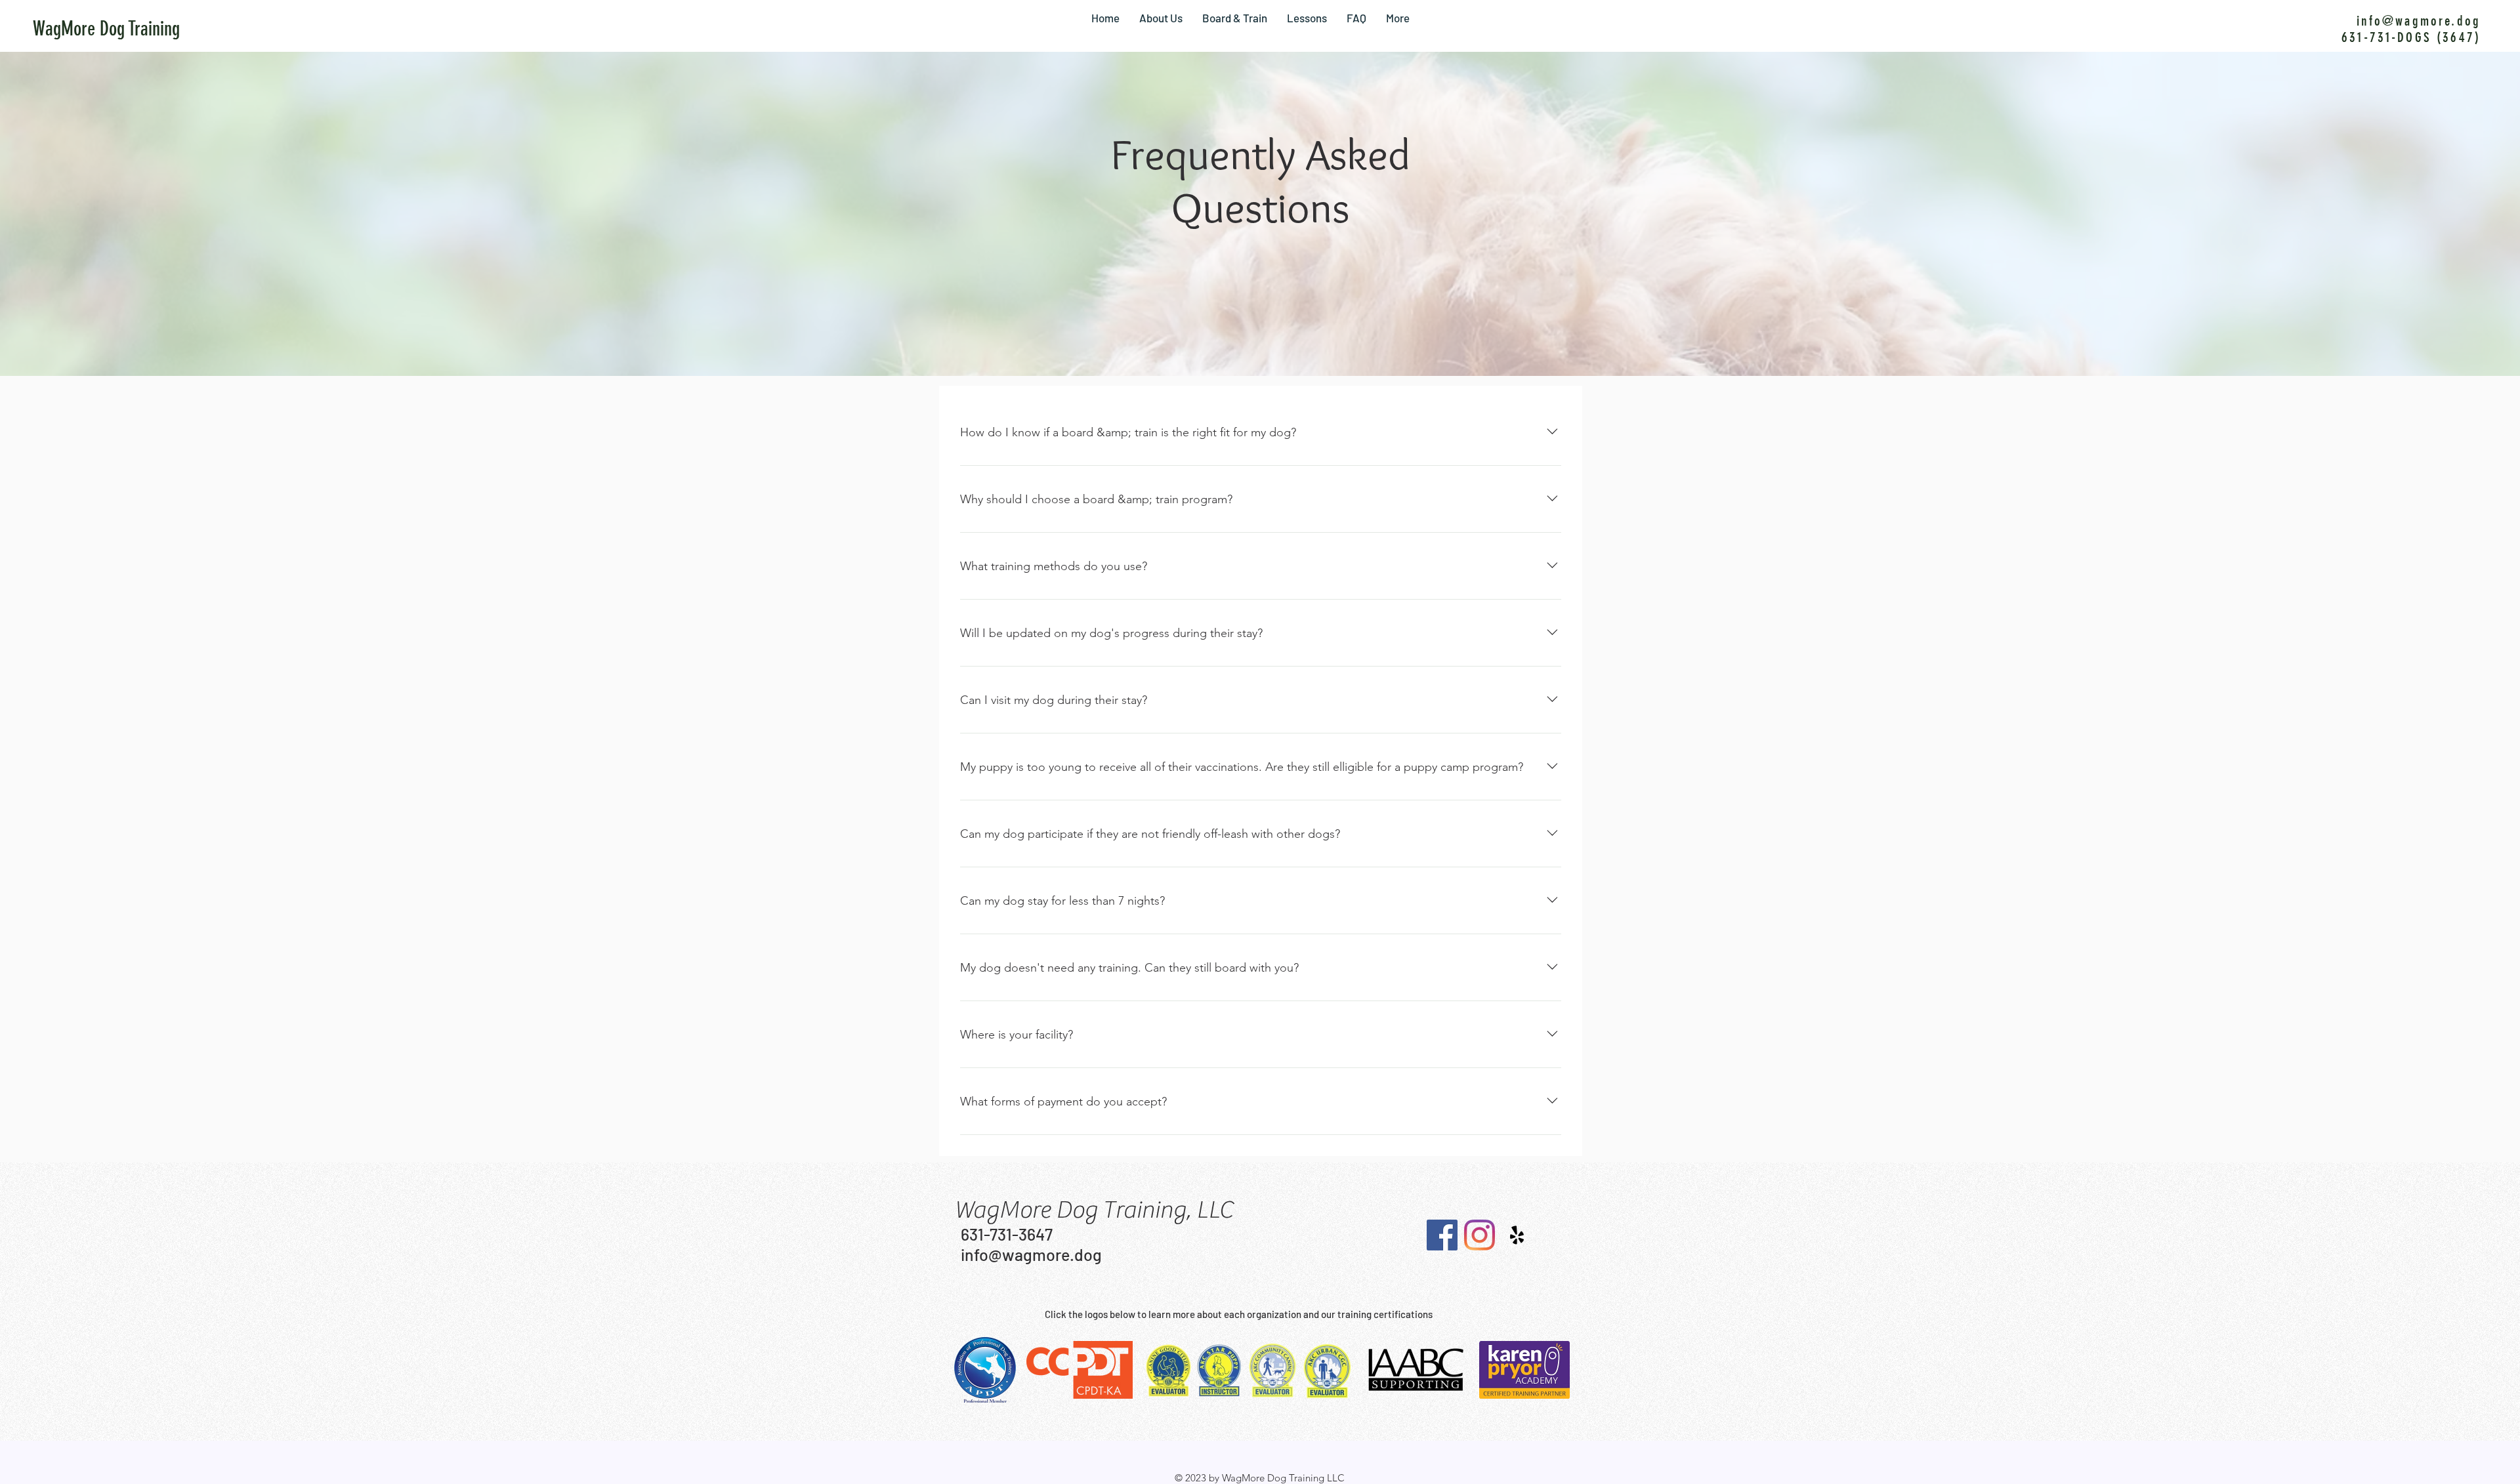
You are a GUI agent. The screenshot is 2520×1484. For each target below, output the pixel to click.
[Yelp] (1517, 1235)
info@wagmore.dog (2419, 21)
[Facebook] (1442, 1235)
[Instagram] (1480, 1235)
